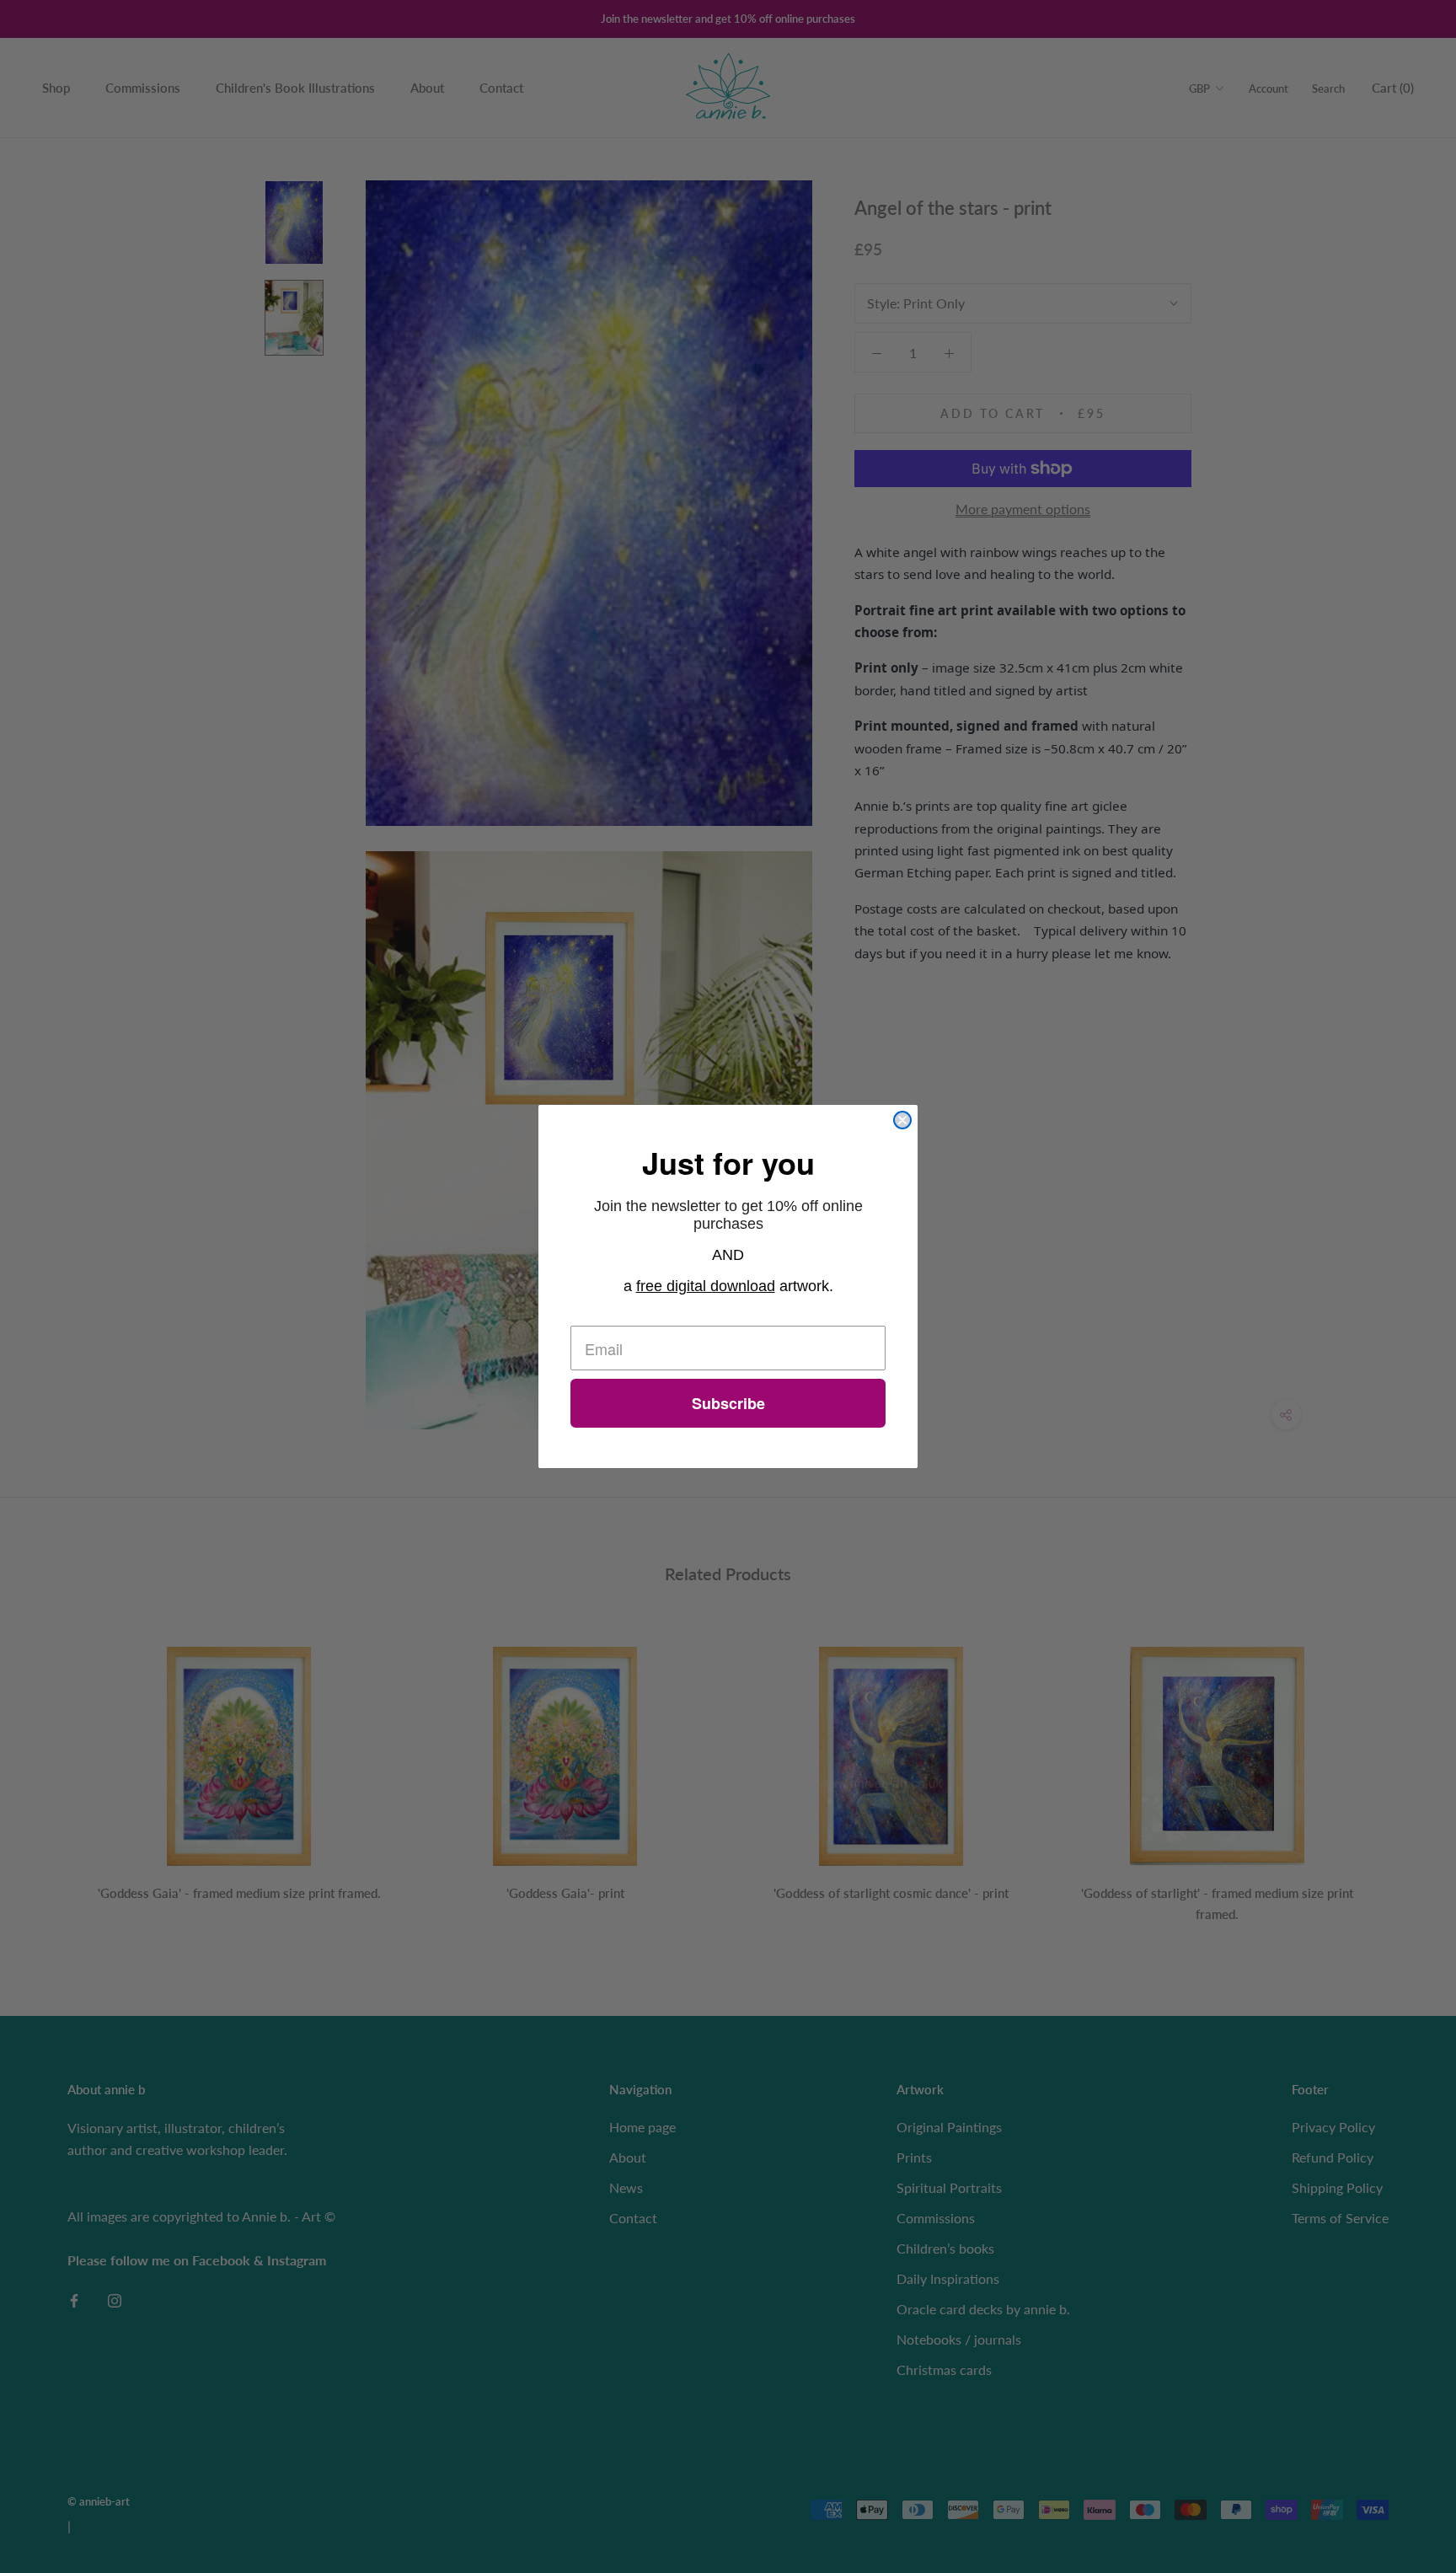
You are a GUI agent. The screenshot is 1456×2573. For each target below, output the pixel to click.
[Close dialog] (902, 1120)
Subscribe (728, 1403)
